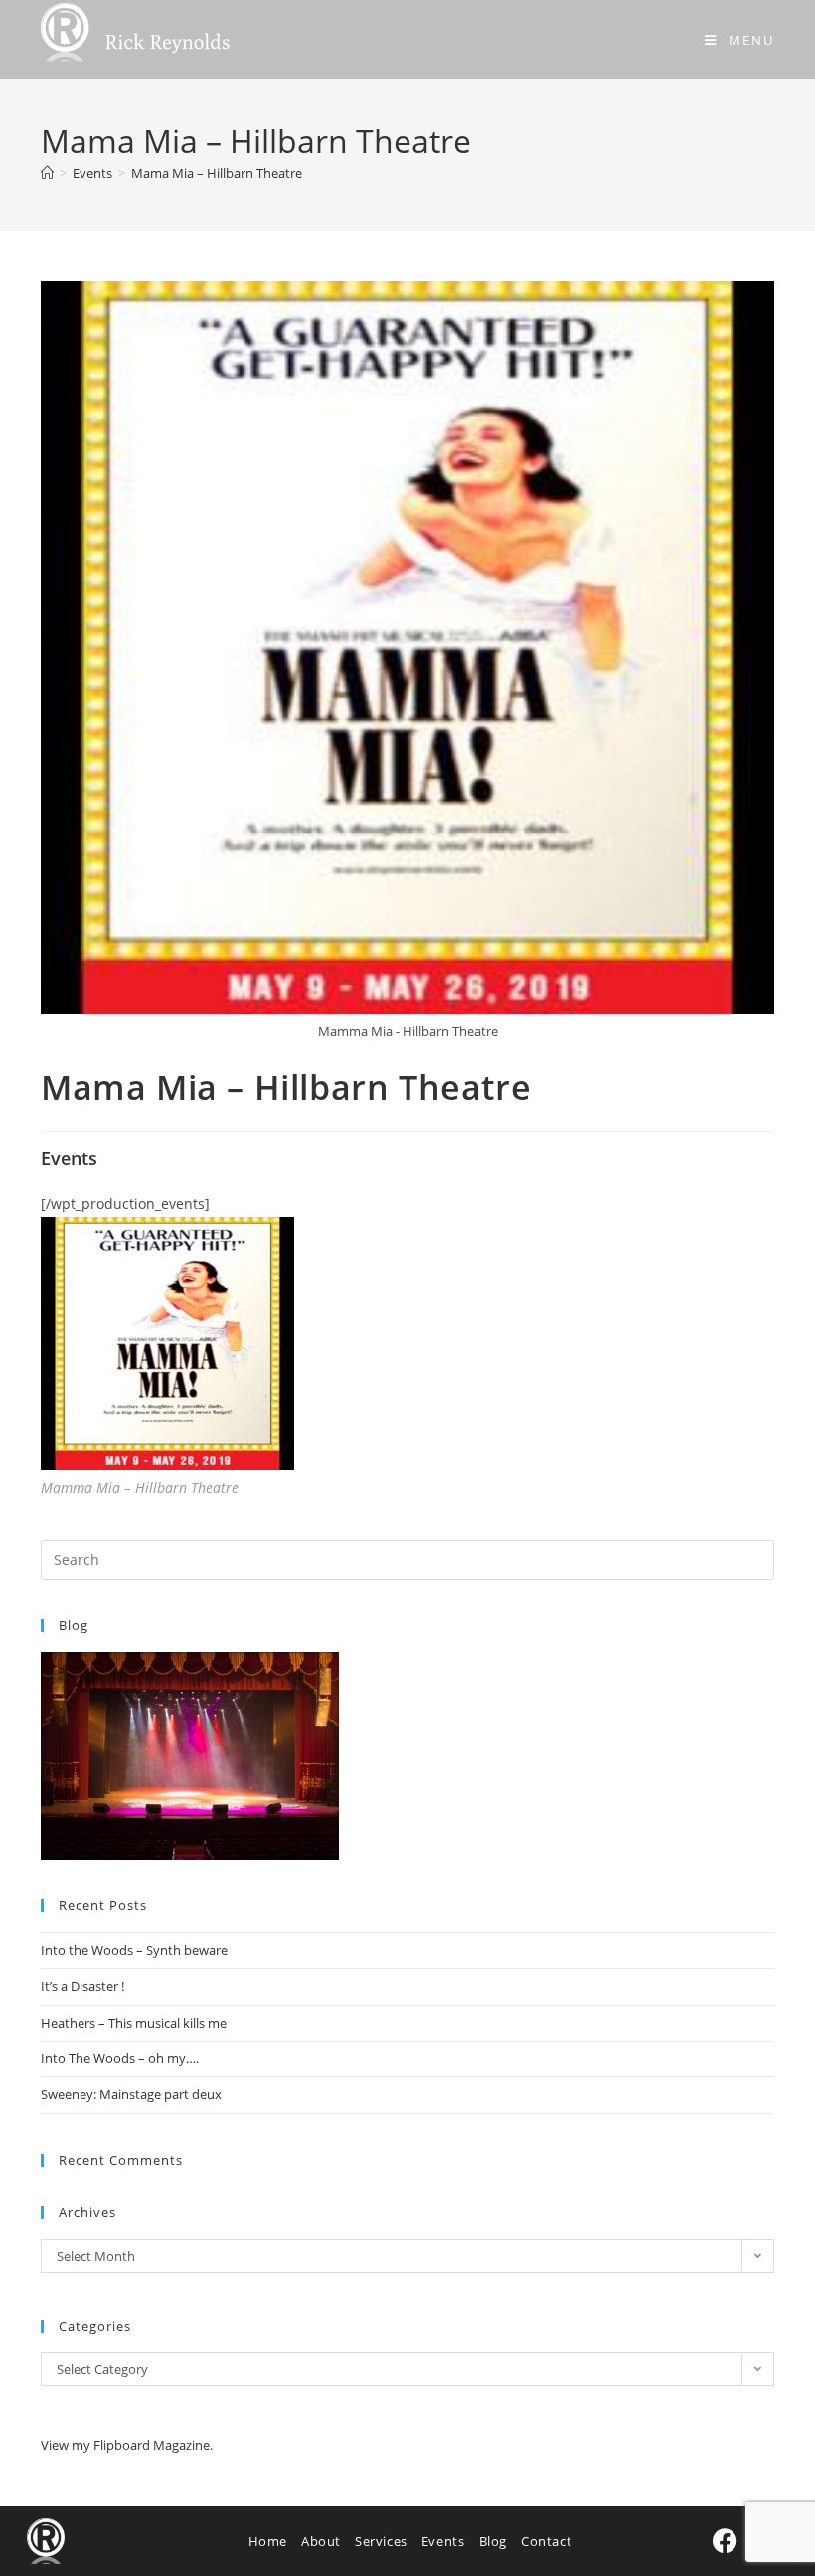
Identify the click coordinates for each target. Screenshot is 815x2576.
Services (381, 2541)
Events (443, 2541)
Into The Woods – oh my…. (120, 2058)
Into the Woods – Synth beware (134, 1950)
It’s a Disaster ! (82, 1986)
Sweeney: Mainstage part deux (131, 2094)
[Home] (47, 173)
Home (268, 2541)
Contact (546, 2541)
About (321, 2541)
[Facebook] (726, 2541)
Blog (493, 2541)
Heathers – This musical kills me (134, 2023)
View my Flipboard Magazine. (127, 2445)
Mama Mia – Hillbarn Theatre (217, 173)
